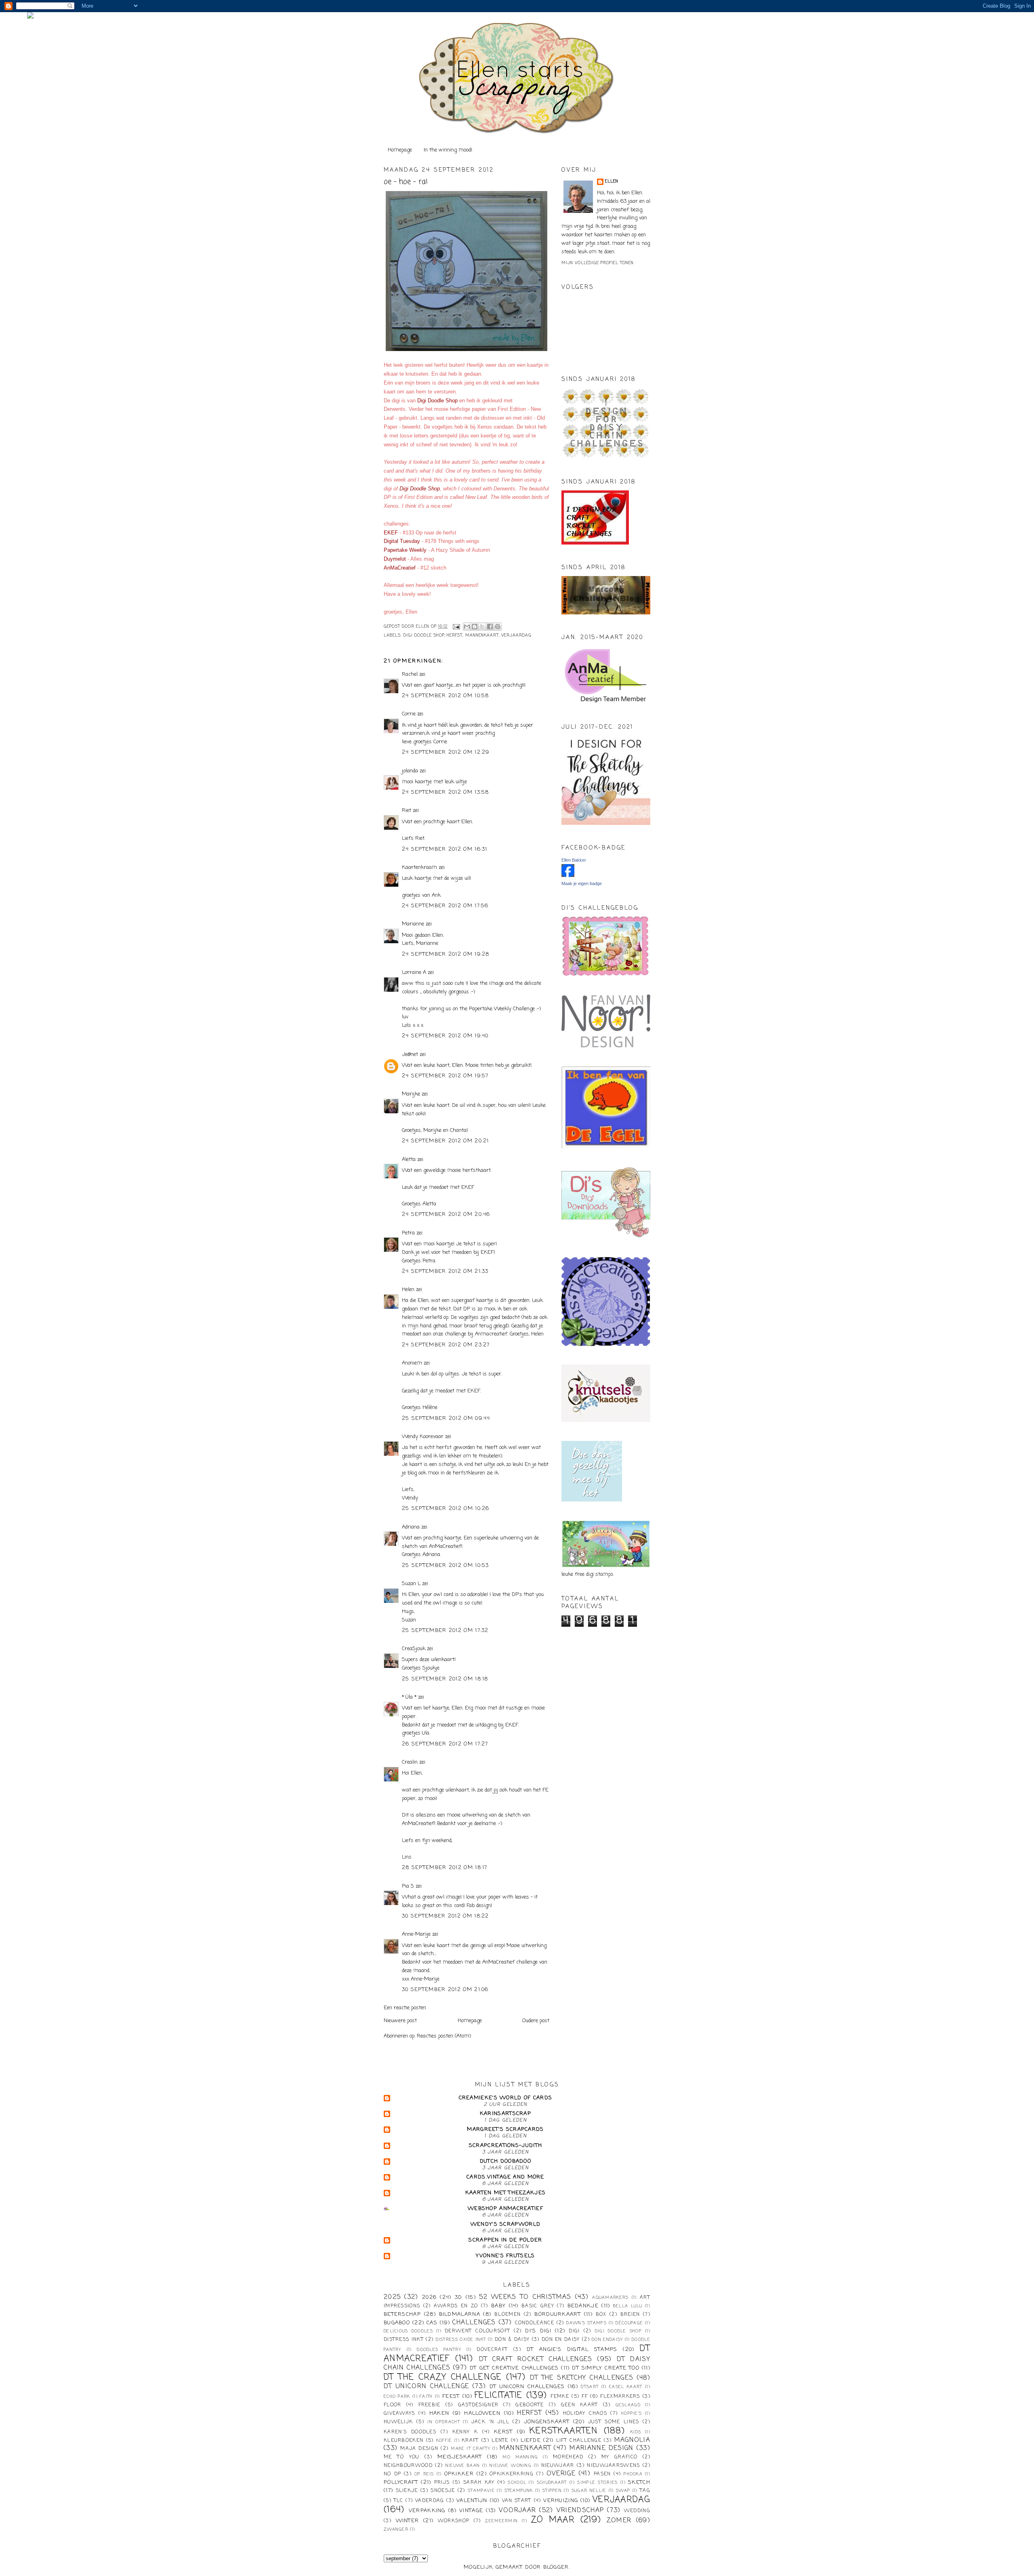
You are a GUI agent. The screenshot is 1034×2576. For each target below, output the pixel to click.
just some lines (614, 2422)
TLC (399, 2501)
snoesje (443, 2491)
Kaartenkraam (419, 867)
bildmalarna (460, 2314)
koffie (444, 2441)
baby (498, 2306)
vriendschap (580, 2511)
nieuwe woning (511, 2466)
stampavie (481, 2491)
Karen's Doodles (410, 2432)
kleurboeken (404, 2441)
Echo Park (397, 2397)
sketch (639, 2482)
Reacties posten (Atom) (444, 2036)
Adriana (411, 1527)
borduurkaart (558, 2314)
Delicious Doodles (408, 2331)
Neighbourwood (408, 2466)
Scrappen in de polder (505, 2240)
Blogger (556, 2567)
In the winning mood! (448, 150)
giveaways (399, 2414)
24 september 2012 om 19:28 (446, 954)
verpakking (427, 2511)
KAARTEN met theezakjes (506, 2193)
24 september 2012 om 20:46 (446, 1214)
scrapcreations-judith (505, 2146)
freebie (430, 2405)
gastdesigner (478, 2405)
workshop (454, 2521)
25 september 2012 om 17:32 (445, 1631)
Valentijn (472, 2501)
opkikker (459, 2474)
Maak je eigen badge (582, 883)
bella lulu (628, 2306)
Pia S (408, 1886)
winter (408, 2521)
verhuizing (561, 2501)
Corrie (409, 714)
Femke (560, 2397)
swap (623, 2491)
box (601, 2315)
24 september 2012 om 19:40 (445, 1036)
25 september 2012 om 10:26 (446, 1509)
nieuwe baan (463, 2466)
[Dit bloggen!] (475, 627)
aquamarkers (610, 2298)
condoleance (535, 2323)
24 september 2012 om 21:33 (445, 1271)
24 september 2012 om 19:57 (445, 1076)
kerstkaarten (564, 2431)
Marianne (413, 924)
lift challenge (579, 2441)
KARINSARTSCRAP (505, 2114)
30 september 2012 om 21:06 (445, 1990)
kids (636, 2432)
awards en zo (456, 2306)
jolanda (410, 771)
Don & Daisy (512, 2340)
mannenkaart (482, 636)
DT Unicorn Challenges (527, 2387)
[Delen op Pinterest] (498, 627)
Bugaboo (397, 2323)
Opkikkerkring (512, 2474)
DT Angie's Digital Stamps (572, 2350)
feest (451, 2396)
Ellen (612, 182)
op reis (424, 2474)
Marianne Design (601, 2448)
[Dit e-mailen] (467, 627)
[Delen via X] (482, 627)
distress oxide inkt (461, 2340)
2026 (429, 2297)
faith (426, 2397)
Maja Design (419, 2449)
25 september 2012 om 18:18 (445, 1679)
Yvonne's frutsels (505, 2256)
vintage (471, 2511)
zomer (619, 2521)
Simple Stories (597, 2483)
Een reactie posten (405, 2008)
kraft (470, 2441)
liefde (531, 2440)
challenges (474, 2323)
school (517, 2483)
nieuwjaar (558, 2466)
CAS (432, 2323)
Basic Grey (538, 2306)
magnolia (632, 2440)
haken (439, 2413)
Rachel (410, 674)
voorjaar (517, 2511)
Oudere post (536, 2021)
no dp (392, 2474)
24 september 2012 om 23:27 (446, 1345)
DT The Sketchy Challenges (582, 2378)
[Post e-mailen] (456, 627)
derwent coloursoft (477, 2331)
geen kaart (580, 2405)
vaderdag (430, 2501)
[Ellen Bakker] (568, 876)
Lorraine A (414, 973)
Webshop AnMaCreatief (505, 2209)
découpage (629, 2323)
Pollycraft (401, 2482)
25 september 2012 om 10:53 (446, 1566)
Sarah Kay (479, 2483)
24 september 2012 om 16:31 (445, 849)
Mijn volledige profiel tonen (598, 263)
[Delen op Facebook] (490, 627)
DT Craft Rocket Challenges (536, 2359)
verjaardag (516, 636)
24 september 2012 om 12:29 (446, 752)
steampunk (519, 2491)
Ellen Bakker (574, 860)
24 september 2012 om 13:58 (446, 792)
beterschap (402, 2314)
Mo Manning (520, 2457)
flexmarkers (620, 2397)
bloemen (508, 2315)
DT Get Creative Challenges (514, 2368)
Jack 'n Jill (490, 2422)
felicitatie (498, 2396)
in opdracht (444, 2422)
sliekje (407, 2491)
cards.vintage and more (505, 2177)
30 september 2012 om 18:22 (446, 1916)
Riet (407, 811)
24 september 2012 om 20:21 (446, 1141)
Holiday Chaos (585, 2414)
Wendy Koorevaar (423, 1437)
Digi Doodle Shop (424, 636)
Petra (408, 1233)
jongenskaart (547, 2422)
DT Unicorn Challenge (426, 2387)
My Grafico (619, 2457)
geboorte (530, 2405)
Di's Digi (538, 2331)
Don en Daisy (561, 2340)
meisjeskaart (460, 2457)
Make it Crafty (471, 2449)
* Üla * (409, 1697)
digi (574, 2331)
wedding (637, 2511)
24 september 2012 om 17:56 (445, 906)
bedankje (583, 2306)
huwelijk (398, 2422)
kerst (503, 2432)
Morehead (568, 2457)
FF (585, 2397)
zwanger (396, 2530)
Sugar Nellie (589, 2491)
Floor (393, 2405)
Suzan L (411, 1584)
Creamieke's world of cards (506, 2098)
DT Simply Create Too (606, 2368)
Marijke (412, 1094)
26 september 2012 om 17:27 (445, 1744)
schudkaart (552, 2483)
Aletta (409, 1160)
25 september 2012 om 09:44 (446, 1418)
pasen (602, 2474)
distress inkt (404, 2340)
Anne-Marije (416, 1934)
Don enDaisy (607, 2340)
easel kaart (626, 2387)
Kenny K (465, 2432)
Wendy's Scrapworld (505, 2224)
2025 (392, 2297)
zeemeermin (501, 2521)
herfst (455, 636)
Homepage (400, 150)
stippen (552, 2491)
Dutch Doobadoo (505, 2161)
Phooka (633, 2474)
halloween (482, 2413)
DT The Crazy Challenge (443, 2377)
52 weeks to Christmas (525, 2297)
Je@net (410, 1055)
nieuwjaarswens (613, 2466)
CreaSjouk (414, 1649)
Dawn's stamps (586, 2323)
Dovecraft (492, 2350)
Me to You (402, 2457)
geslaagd (628, 2405)
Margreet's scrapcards (505, 2129)
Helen (408, 1290)
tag (645, 2491)
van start (517, 2501)
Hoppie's (632, 2414)
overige (561, 2474)
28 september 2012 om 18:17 (445, 1868)
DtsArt (590, 2387)
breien (630, 2315)
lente (500, 2441)
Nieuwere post (400, 2021)
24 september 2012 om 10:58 (446, 696)
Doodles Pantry (439, 2350)
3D (459, 2297)
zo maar (553, 2520)
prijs (442, 2483)
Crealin (410, 1762)
